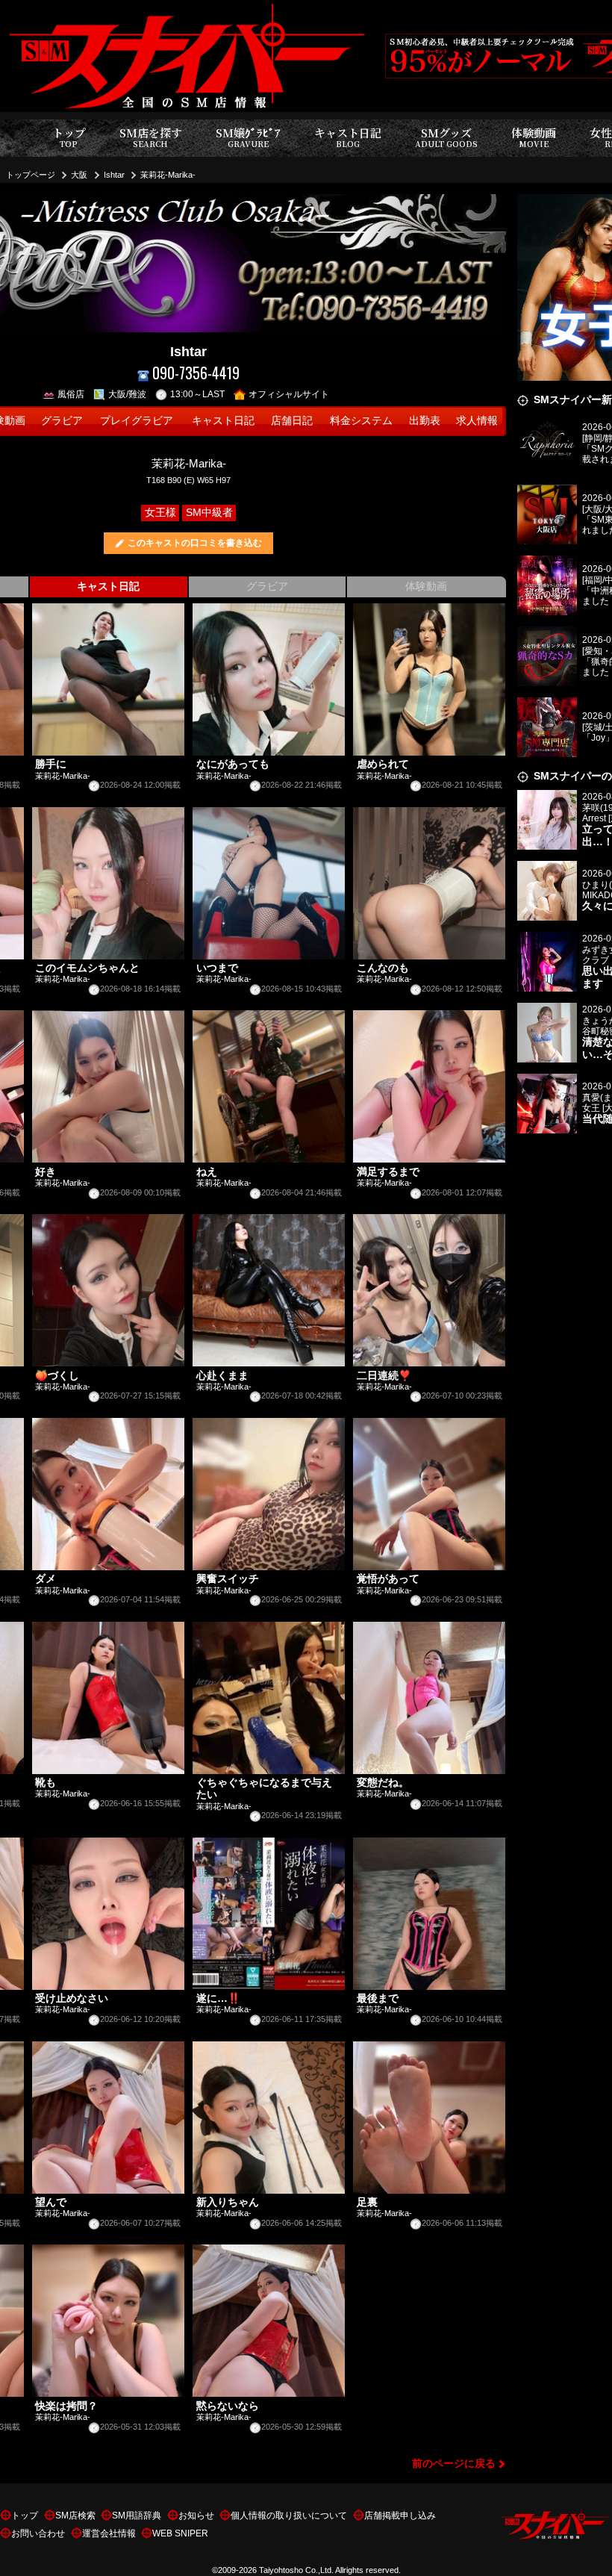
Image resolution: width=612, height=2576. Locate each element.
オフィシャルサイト (289, 394)
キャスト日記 (348, 137)
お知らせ (196, 2516)
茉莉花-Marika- (168, 175)
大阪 (79, 175)
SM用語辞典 (137, 2516)
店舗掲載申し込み (400, 2516)
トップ (69, 137)
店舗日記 (292, 421)
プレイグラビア (137, 421)
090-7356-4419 (196, 373)
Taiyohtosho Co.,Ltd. (296, 2570)
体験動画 (534, 137)
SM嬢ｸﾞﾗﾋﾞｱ (248, 137)
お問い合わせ (38, 2533)
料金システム (361, 421)
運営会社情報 (109, 2533)
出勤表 (425, 421)
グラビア (62, 421)
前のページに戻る (454, 2464)
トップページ (31, 175)
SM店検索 (75, 2516)
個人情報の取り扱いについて (289, 2516)
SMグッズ (446, 137)
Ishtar (114, 175)
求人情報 (477, 421)
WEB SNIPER (180, 2533)
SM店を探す (151, 137)
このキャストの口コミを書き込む (195, 543)
